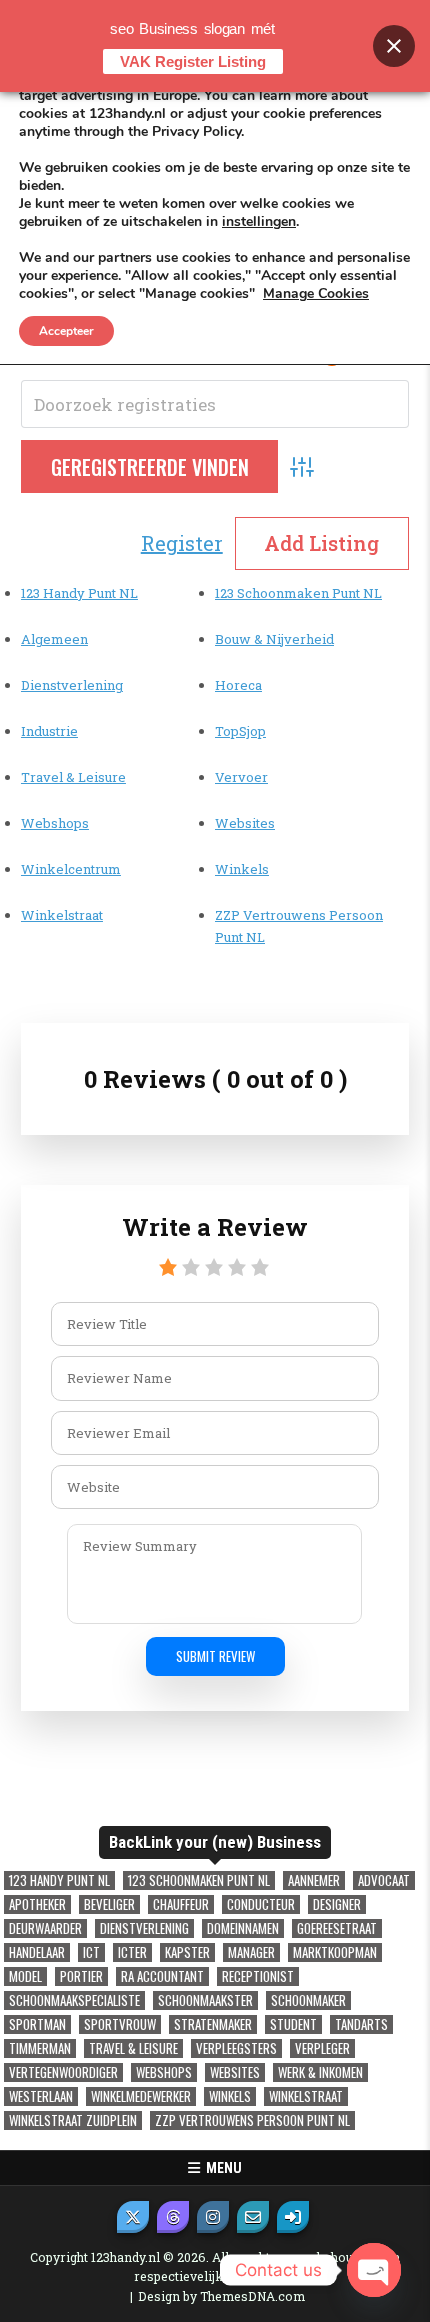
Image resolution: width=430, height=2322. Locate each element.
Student (293, 2024)
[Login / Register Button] (293, 2217)
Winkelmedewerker (141, 2096)
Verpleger (322, 2048)
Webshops (55, 823)
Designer (337, 1904)
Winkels (242, 869)
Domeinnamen (243, 1928)
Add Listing (321, 543)
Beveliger (109, 1904)
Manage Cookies (316, 294)
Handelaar (37, 1952)
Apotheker (37, 1904)
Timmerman (40, 2048)
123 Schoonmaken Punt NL (298, 593)
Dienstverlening (72, 685)
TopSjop (240, 731)
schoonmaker (308, 2000)
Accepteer (66, 331)
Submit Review (215, 1656)
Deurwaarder (45, 1928)
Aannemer (314, 1880)
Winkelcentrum (71, 869)
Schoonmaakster (205, 2000)
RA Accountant (162, 1976)
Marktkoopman (335, 1952)
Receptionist (258, 1976)
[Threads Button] (173, 2217)
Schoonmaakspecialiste (74, 2000)
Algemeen (54, 639)
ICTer (132, 1952)
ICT (91, 1952)
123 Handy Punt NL (79, 593)
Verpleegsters (236, 2048)
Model (25, 1976)
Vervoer (241, 777)
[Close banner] (394, 46)
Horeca (238, 685)
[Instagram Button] (213, 2217)
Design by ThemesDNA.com (221, 2296)
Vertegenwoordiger (63, 2072)
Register (182, 543)
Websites (245, 823)
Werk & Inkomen (320, 2072)
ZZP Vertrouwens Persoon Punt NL (252, 2120)
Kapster (187, 1952)
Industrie (49, 731)
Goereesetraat (337, 1928)
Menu (221, 2168)
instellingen (259, 222)
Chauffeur (181, 1904)
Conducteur (261, 1904)
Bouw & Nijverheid (274, 639)
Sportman (37, 2024)
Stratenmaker (213, 2024)
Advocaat (384, 1880)
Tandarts (361, 2024)
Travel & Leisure (73, 777)
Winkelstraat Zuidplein (73, 2120)
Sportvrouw (120, 2024)
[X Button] (133, 2217)
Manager (251, 1952)
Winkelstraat (62, 915)
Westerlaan (41, 2096)
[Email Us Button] (253, 2217)
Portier (81, 1976)
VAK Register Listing (193, 61)
